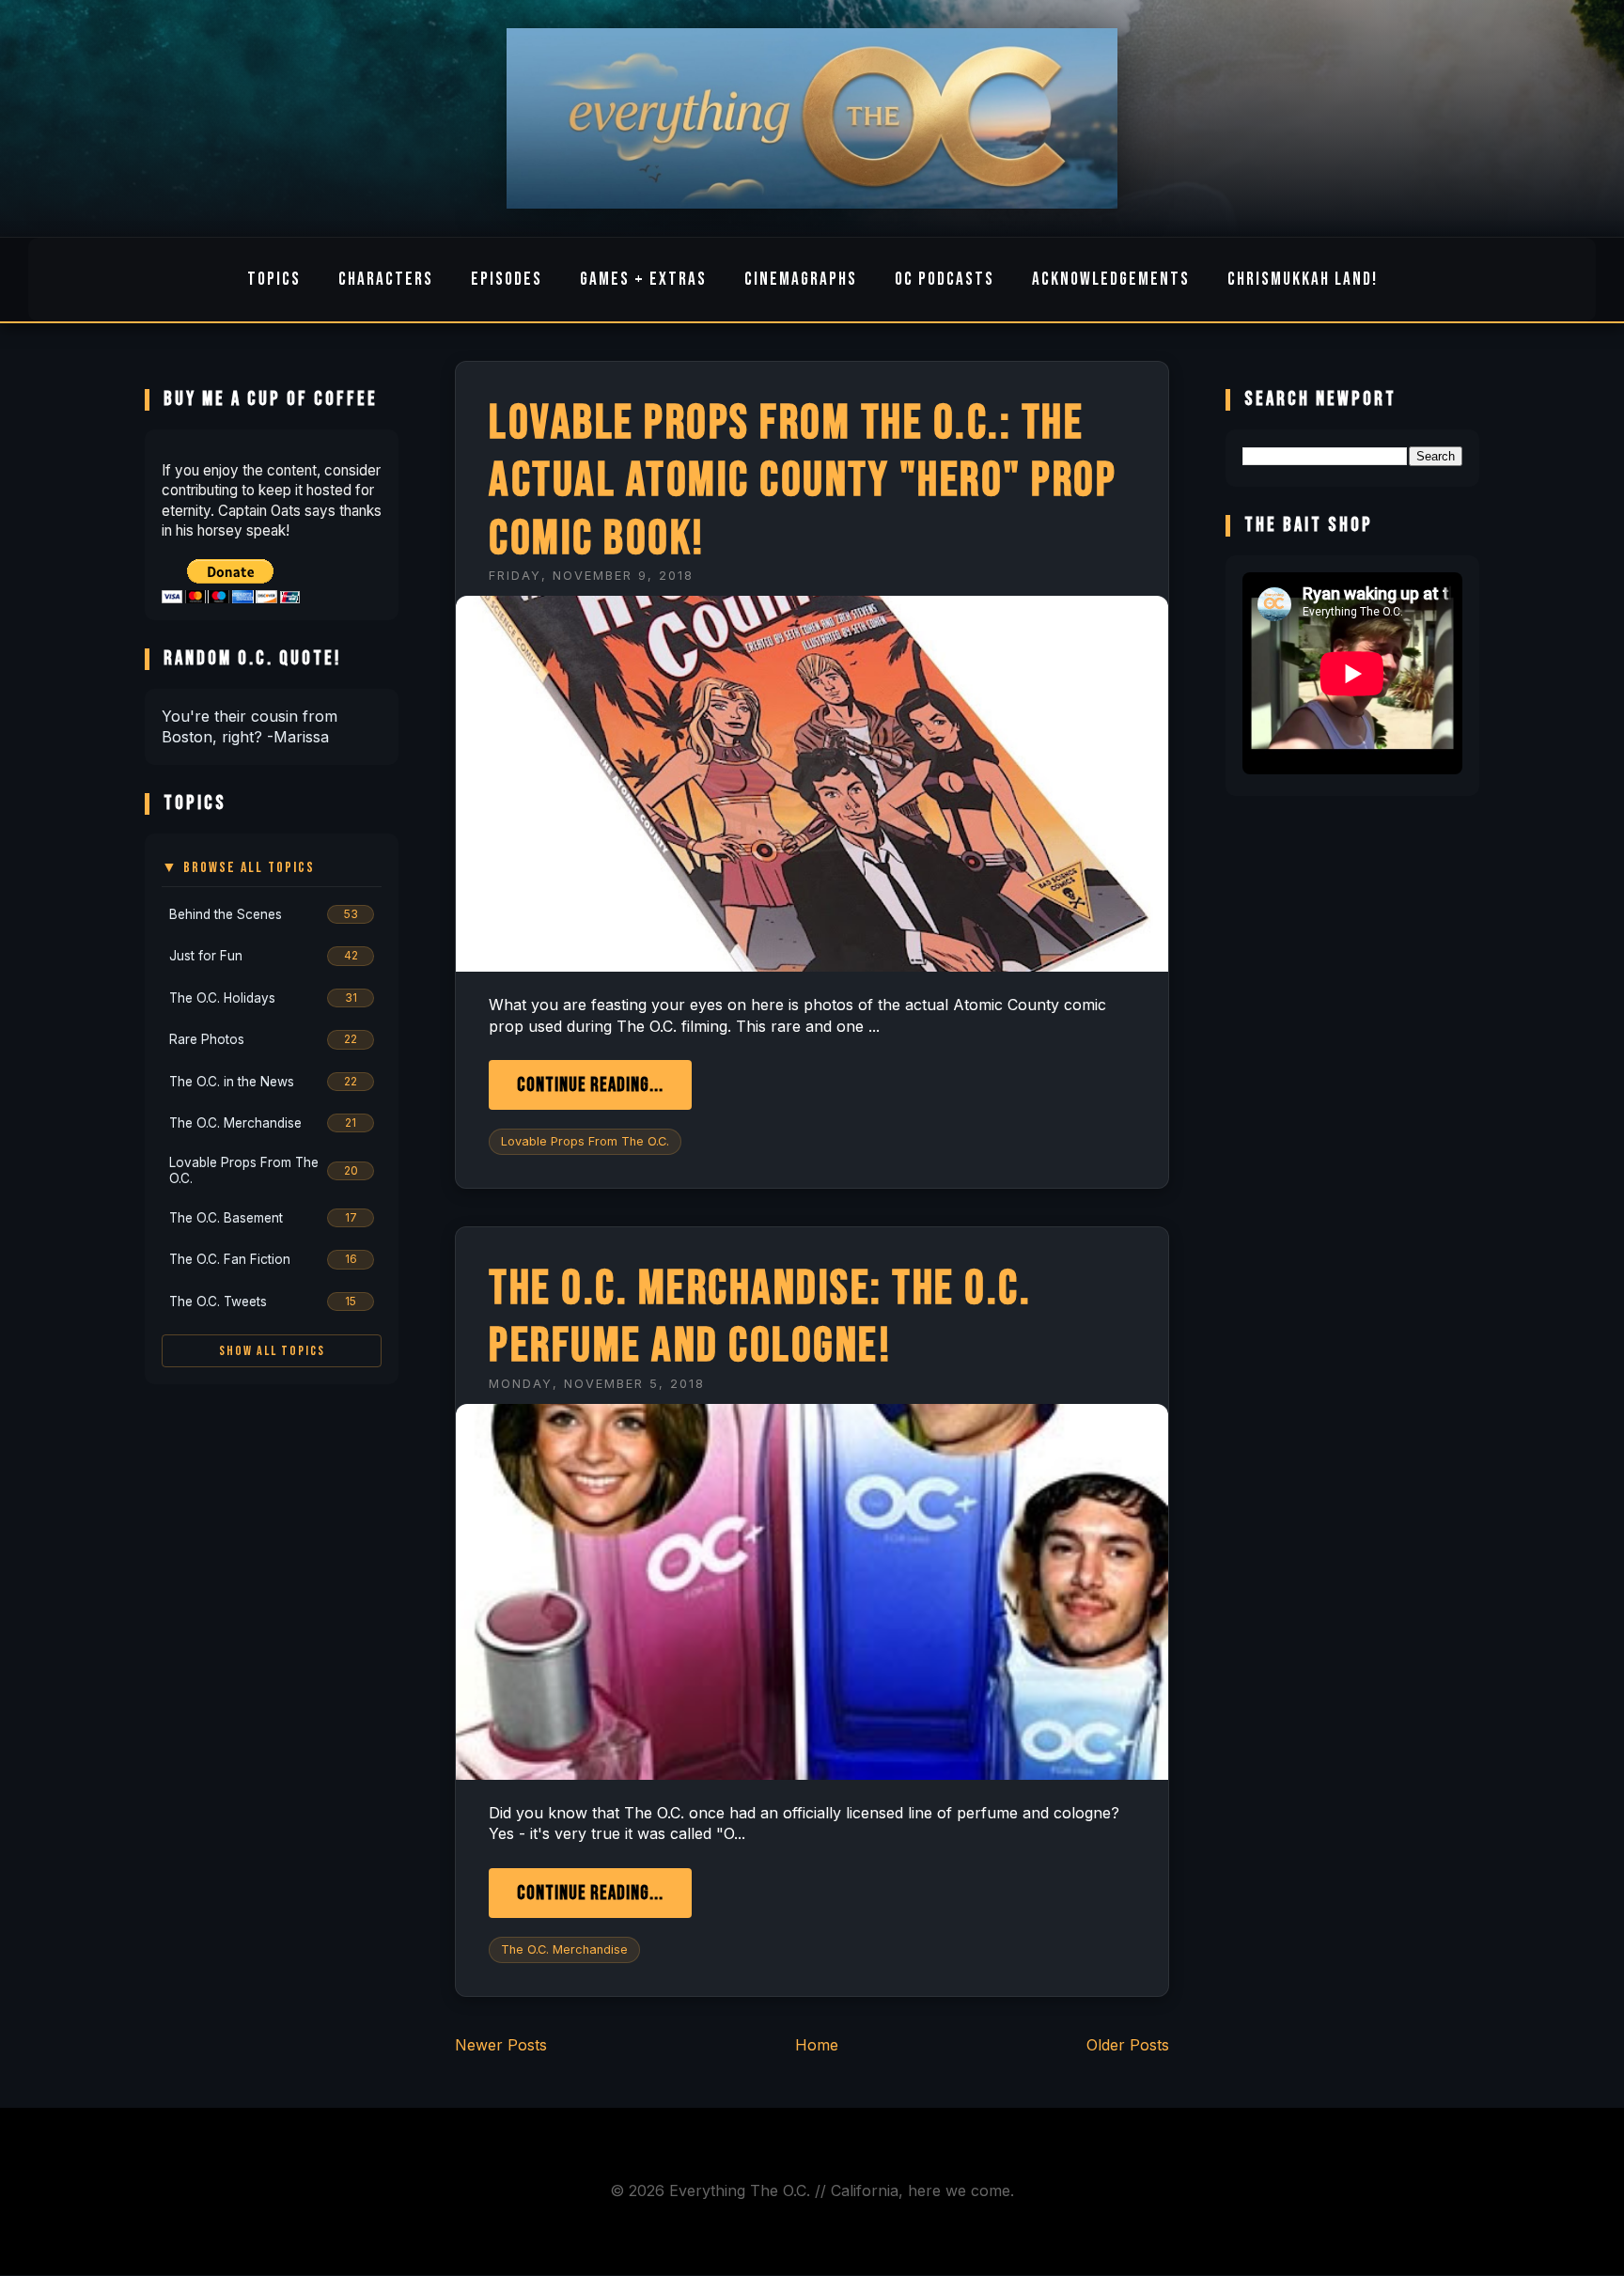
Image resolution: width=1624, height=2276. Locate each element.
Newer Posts (501, 2045)
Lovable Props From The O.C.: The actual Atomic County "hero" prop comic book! (803, 481)
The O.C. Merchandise (564, 1949)
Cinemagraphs (801, 280)
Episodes (507, 280)
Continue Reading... (590, 1085)
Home (817, 2045)
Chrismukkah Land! (1303, 280)
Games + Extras (643, 280)
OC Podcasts (945, 280)
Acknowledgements (1111, 280)
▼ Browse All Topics (238, 868)
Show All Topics (272, 1351)
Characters (386, 280)
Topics (274, 280)
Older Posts (1128, 2045)
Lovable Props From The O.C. (585, 1141)
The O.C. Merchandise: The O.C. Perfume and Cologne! (760, 1317)
